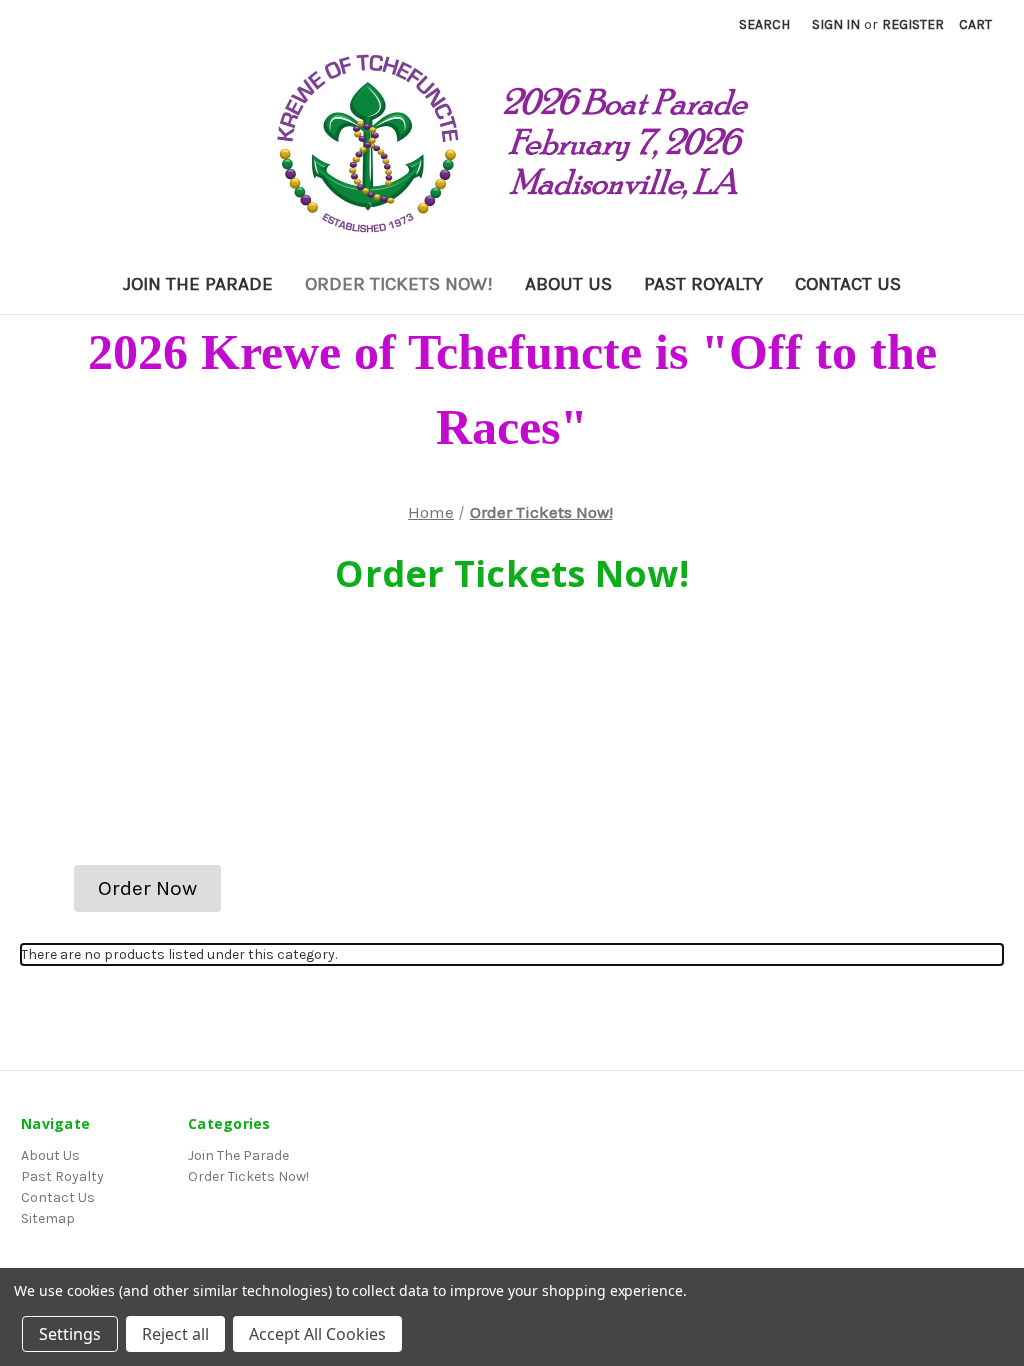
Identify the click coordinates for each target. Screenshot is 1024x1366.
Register (913, 24)
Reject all (175, 1334)
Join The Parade (198, 284)
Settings (70, 1334)
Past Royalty (703, 284)
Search (764, 24)
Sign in (836, 24)
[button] (147, 889)
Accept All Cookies (317, 1334)
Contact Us (848, 284)
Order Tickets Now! (399, 284)
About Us (568, 284)
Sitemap (48, 1218)
